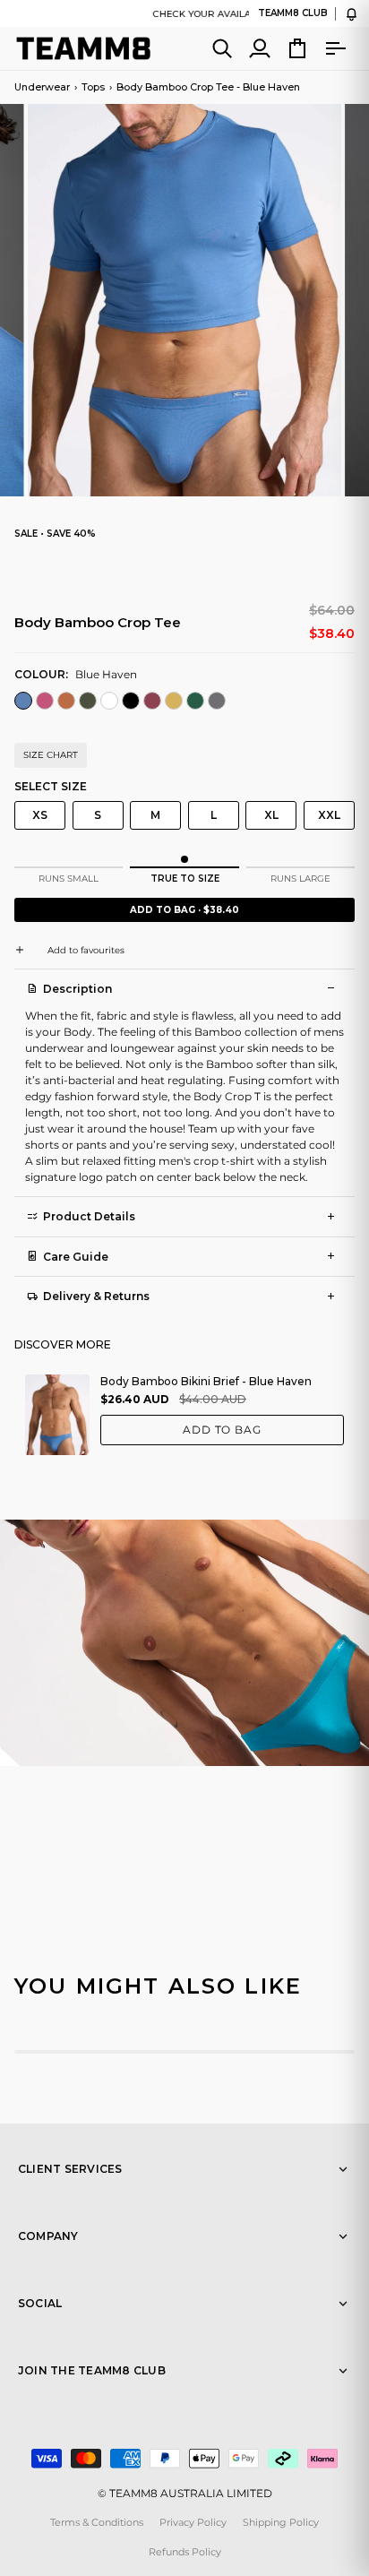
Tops (93, 87)
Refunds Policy (185, 2552)
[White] (109, 703)
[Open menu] (335, 48)
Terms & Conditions (97, 2522)
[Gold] (174, 703)
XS (40, 815)
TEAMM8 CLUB (293, 13)
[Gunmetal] (217, 703)
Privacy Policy (193, 2522)
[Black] (131, 703)
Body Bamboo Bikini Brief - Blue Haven (206, 1381)
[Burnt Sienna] (66, 703)
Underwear (42, 87)
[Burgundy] (152, 703)
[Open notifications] (352, 14)
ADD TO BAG (223, 1430)
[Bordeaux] (45, 703)
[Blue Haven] (23, 703)
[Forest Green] (195, 703)
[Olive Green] (88, 703)
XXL (329, 815)
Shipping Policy (281, 2522)
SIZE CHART (51, 755)
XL (271, 815)
